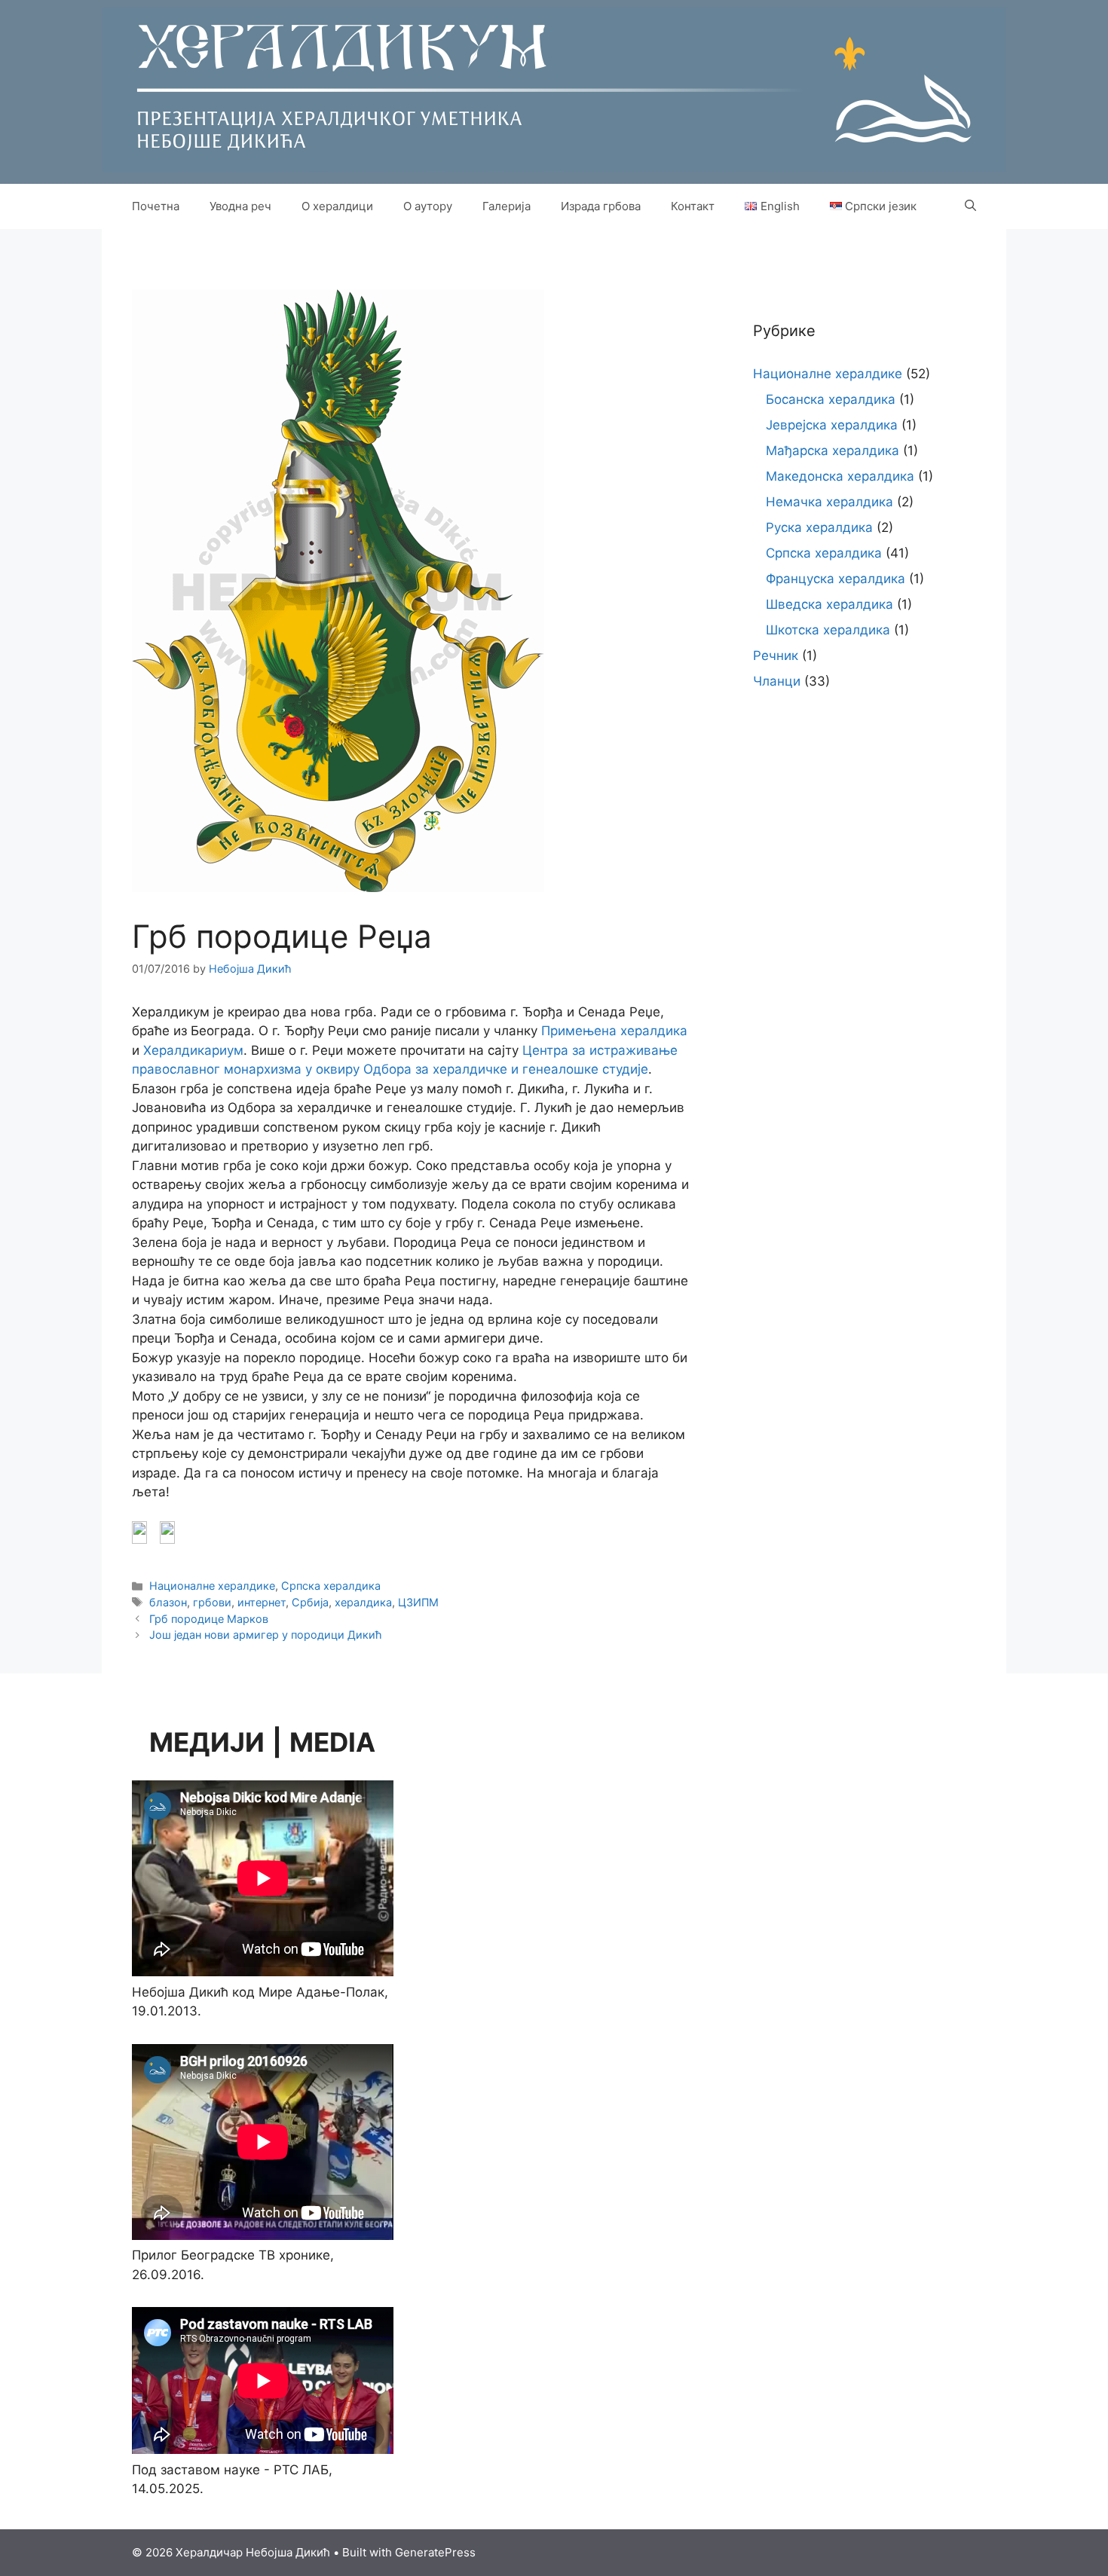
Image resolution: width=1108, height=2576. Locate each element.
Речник (776, 655)
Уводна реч (240, 206)
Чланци (777, 681)
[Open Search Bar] (970, 206)
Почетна (156, 206)
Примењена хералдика (614, 1031)
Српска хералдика (331, 1586)
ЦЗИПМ (418, 1602)
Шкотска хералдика (828, 630)
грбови (212, 1602)
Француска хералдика (836, 579)
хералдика (363, 1602)
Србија (310, 1602)
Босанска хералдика (831, 399)
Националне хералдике (212, 1586)
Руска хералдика (819, 527)
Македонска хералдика (840, 476)
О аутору (428, 206)
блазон (168, 1602)
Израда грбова (601, 206)
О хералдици (337, 206)
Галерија (507, 206)
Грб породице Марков (209, 1619)
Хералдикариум (193, 1050)
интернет (262, 1602)
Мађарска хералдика (833, 451)
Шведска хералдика (829, 604)
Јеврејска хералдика (832, 425)
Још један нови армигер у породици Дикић (266, 1635)
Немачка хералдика (829, 502)
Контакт (693, 206)
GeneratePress (435, 2552)
